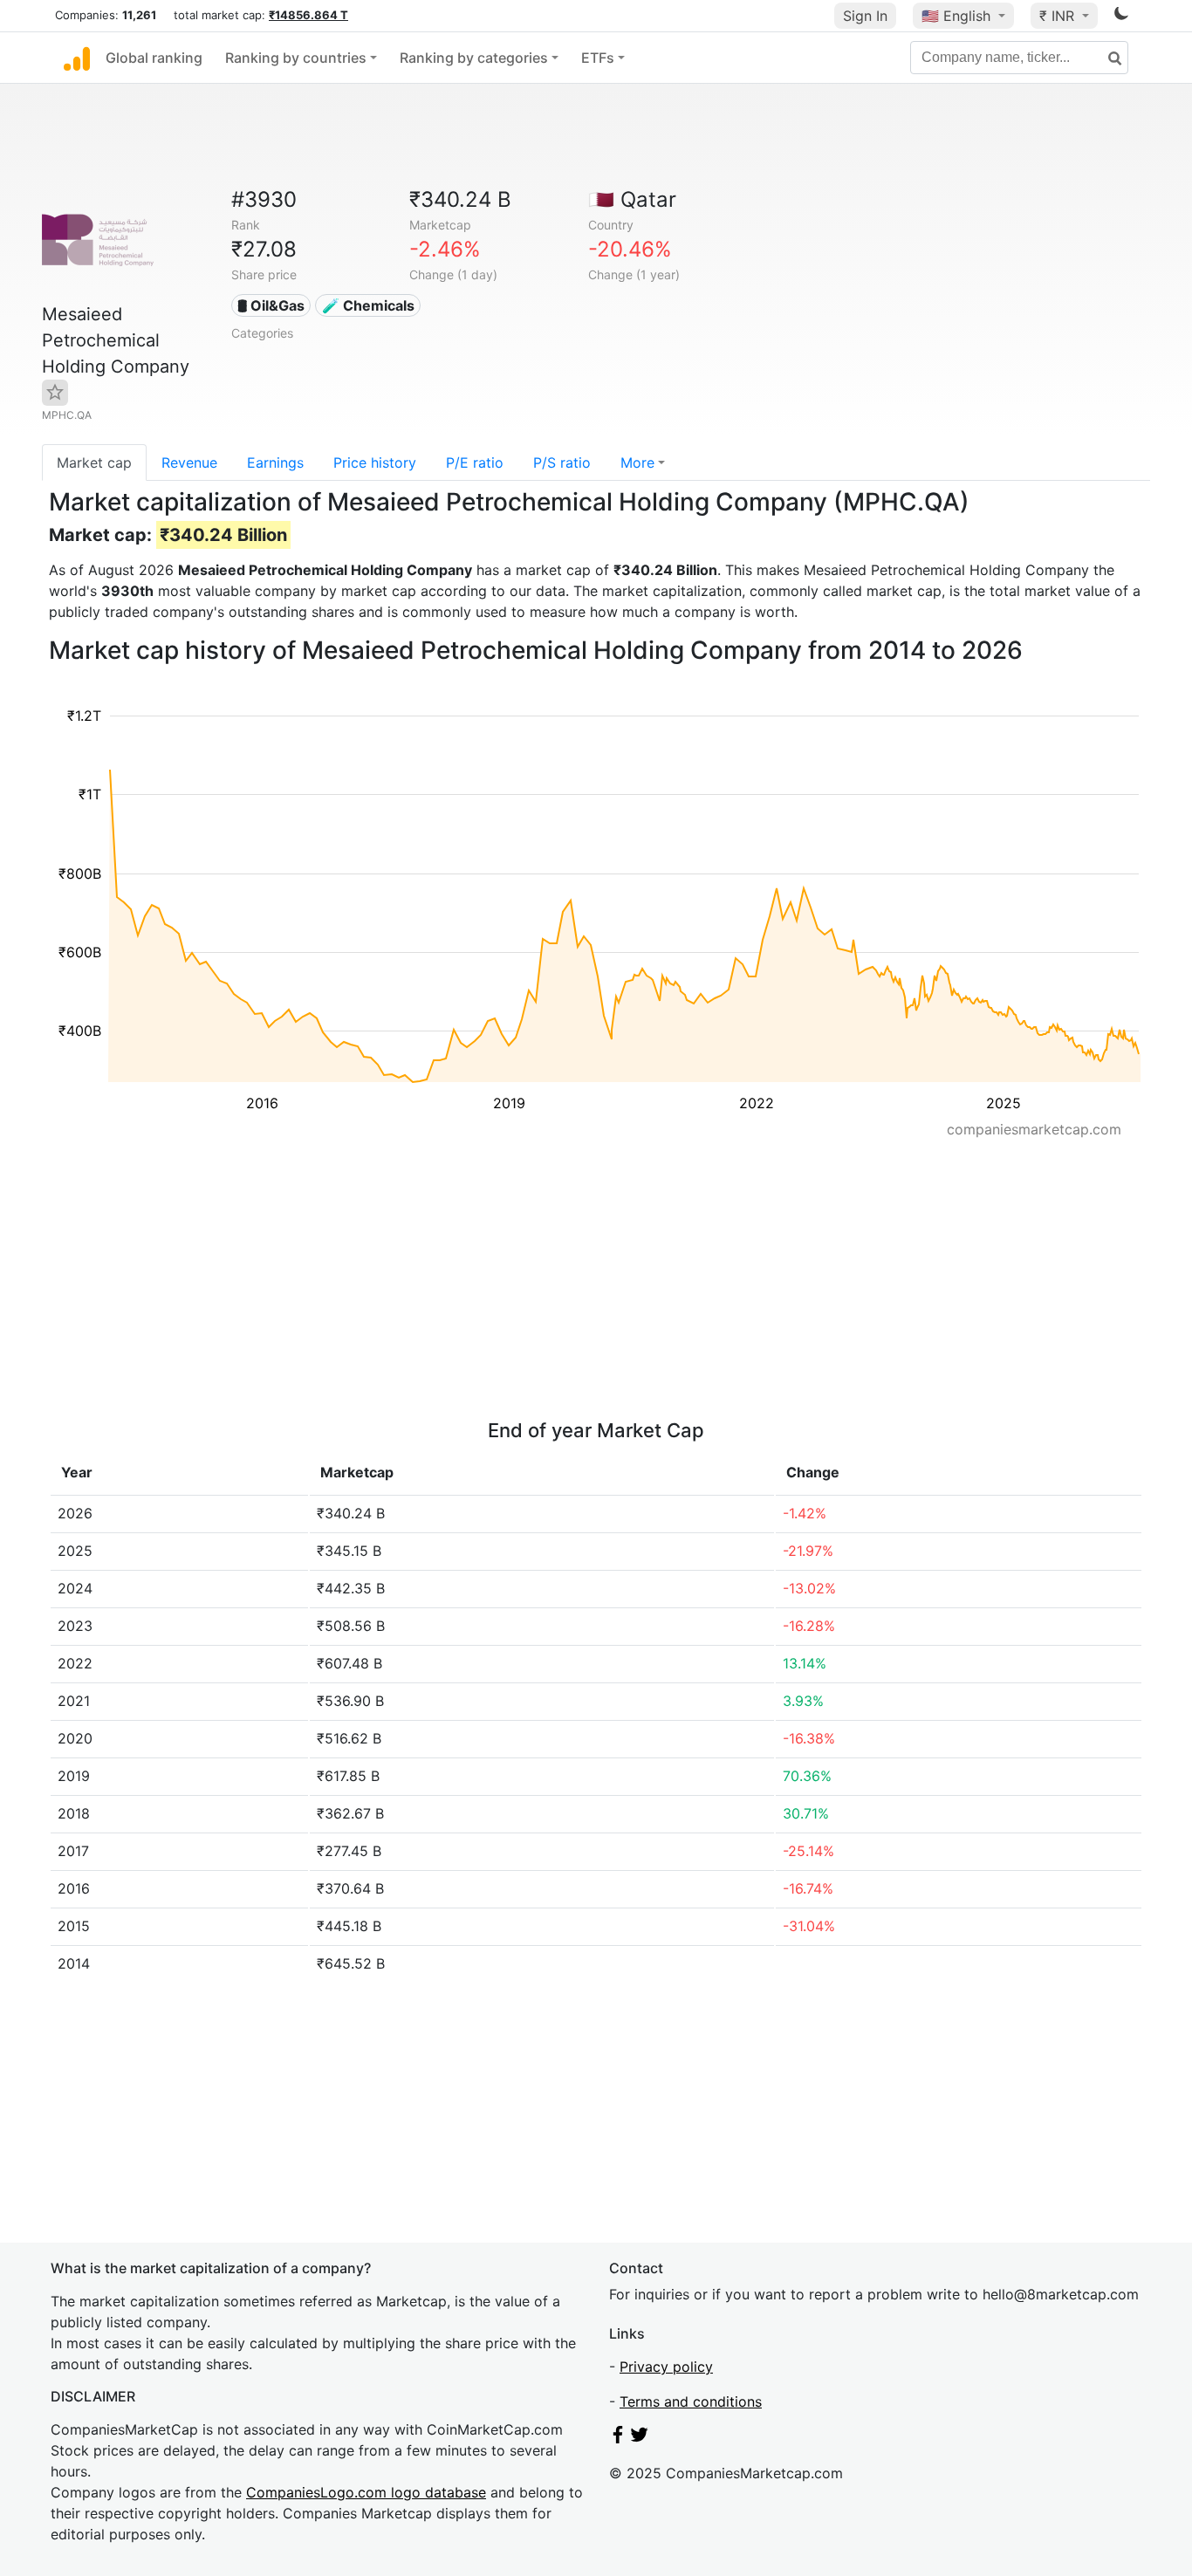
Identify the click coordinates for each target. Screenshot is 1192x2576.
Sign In (865, 16)
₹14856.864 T (308, 15)
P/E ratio (475, 462)
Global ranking (154, 58)
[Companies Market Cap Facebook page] (618, 2438)
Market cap (94, 462)
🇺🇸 (956, 16)
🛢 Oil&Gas (271, 305)
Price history (375, 462)
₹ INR (1059, 16)
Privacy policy (666, 2367)
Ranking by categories (474, 58)
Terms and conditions (691, 2401)
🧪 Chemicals (368, 305)
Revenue (189, 462)
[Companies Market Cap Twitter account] (640, 2438)
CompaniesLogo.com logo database (366, 2492)
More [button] (637, 462)
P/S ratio (562, 462)
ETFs (598, 58)
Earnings (275, 462)
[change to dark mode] (1121, 17)
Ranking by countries (296, 58)
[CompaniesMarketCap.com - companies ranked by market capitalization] (77, 58)
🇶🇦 (632, 199)
